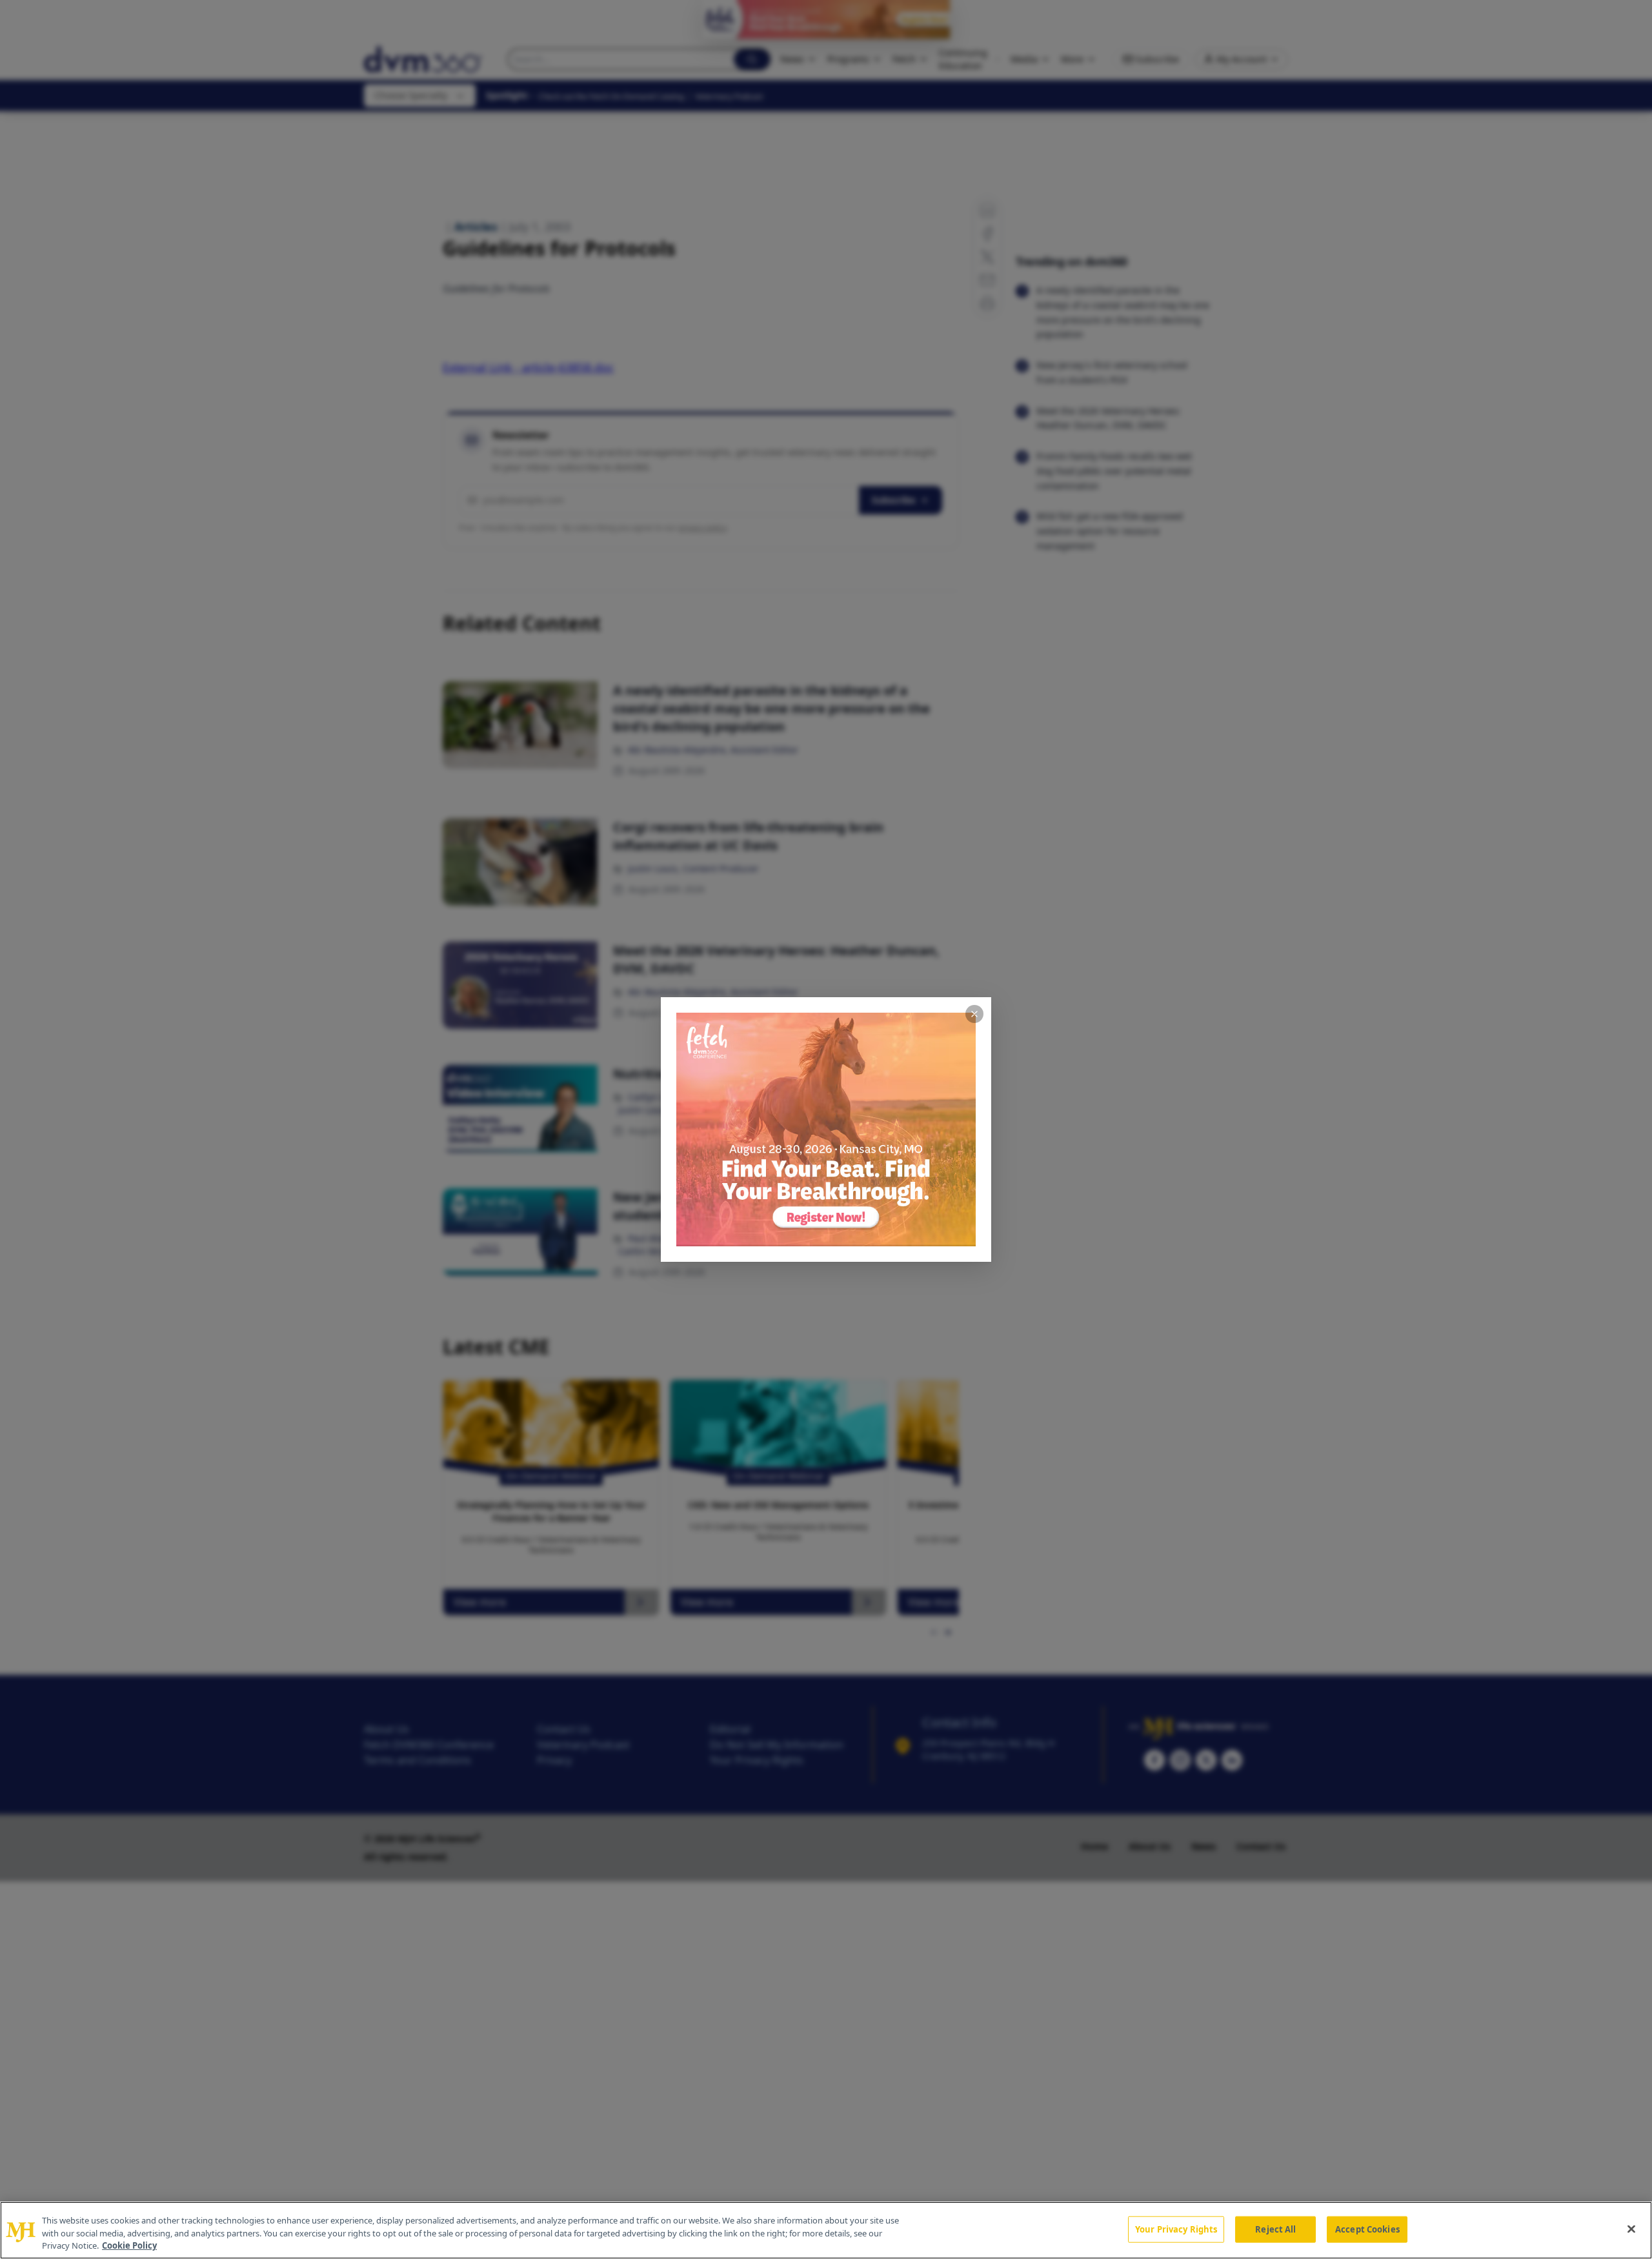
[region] (826, 2230)
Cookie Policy (129, 2245)
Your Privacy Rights (1176, 2229)
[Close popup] (974, 1014)
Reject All (1275, 2229)
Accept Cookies (1367, 2229)
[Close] (1631, 2229)
